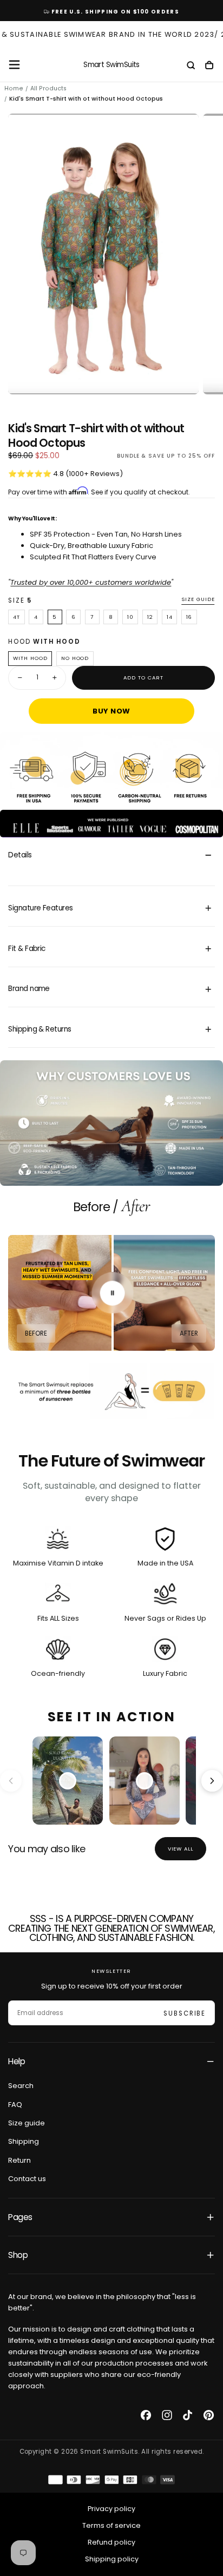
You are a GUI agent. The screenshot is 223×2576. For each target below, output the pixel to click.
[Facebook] (146, 2415)
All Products (48, 88)
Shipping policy (112, 2559)
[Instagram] (167, 2415)
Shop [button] (18, 2255)
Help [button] (17, 2061)
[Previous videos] (11, 1781)
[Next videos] (212, 1781)
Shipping (24, 2141)
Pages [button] (20, 2217)
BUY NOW (111, 711)
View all (181, 1849)
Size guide (198, 599)
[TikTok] (188, 2415)
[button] (14, 65)
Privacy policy (111, 2509)
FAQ (15, 2105)
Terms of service (111, 2525)
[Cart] (209, 66)
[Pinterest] (209, 2415)
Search (21, 2086)
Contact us (27, 2179)
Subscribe (185, 2013)
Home (14, 88)
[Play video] (68, 1781)
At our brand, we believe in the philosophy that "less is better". (102, 2302)
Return (19, 2160)
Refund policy (111, 2542)
